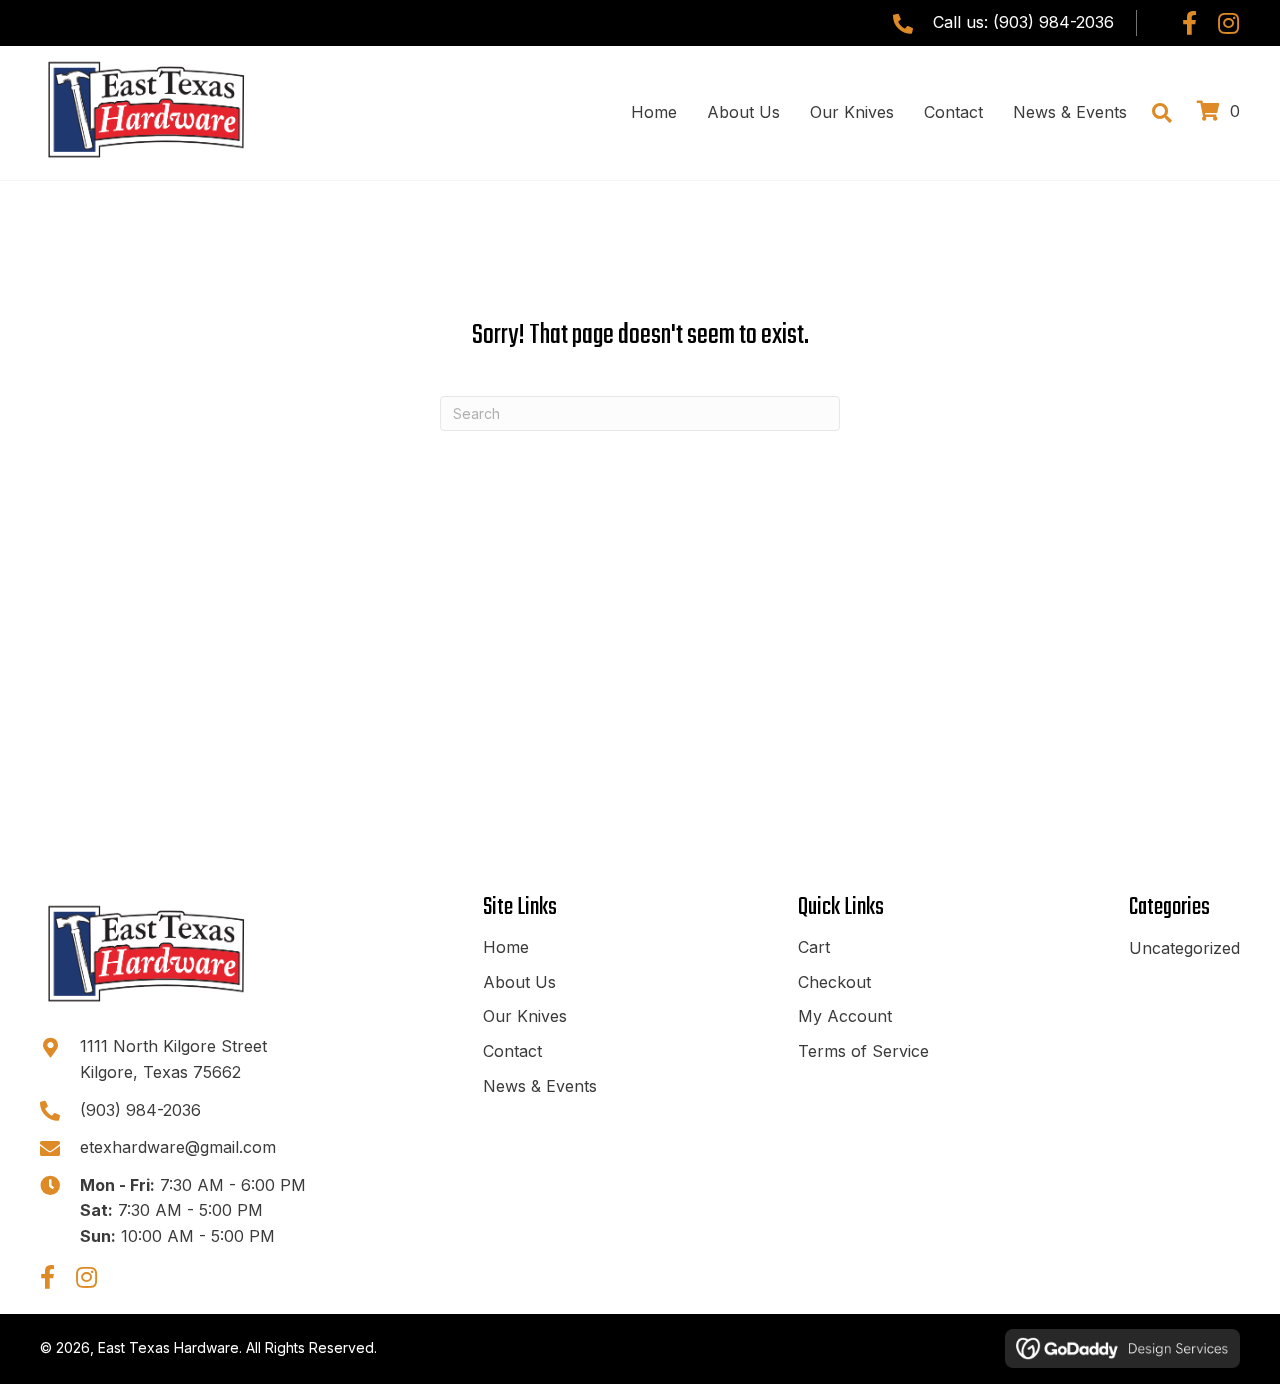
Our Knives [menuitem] (525, 1016)
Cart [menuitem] (814, 947)
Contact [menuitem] (512, 1051)
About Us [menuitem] (519, 982)
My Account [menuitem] (845, 1016)
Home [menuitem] (506, 947)
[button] (1189, 23)
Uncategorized (1184, 948)
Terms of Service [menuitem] (863, 1051)
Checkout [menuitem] (834, 982)
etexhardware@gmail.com (178, 1147)
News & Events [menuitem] (540, 1086)
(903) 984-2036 (1053, 22)
